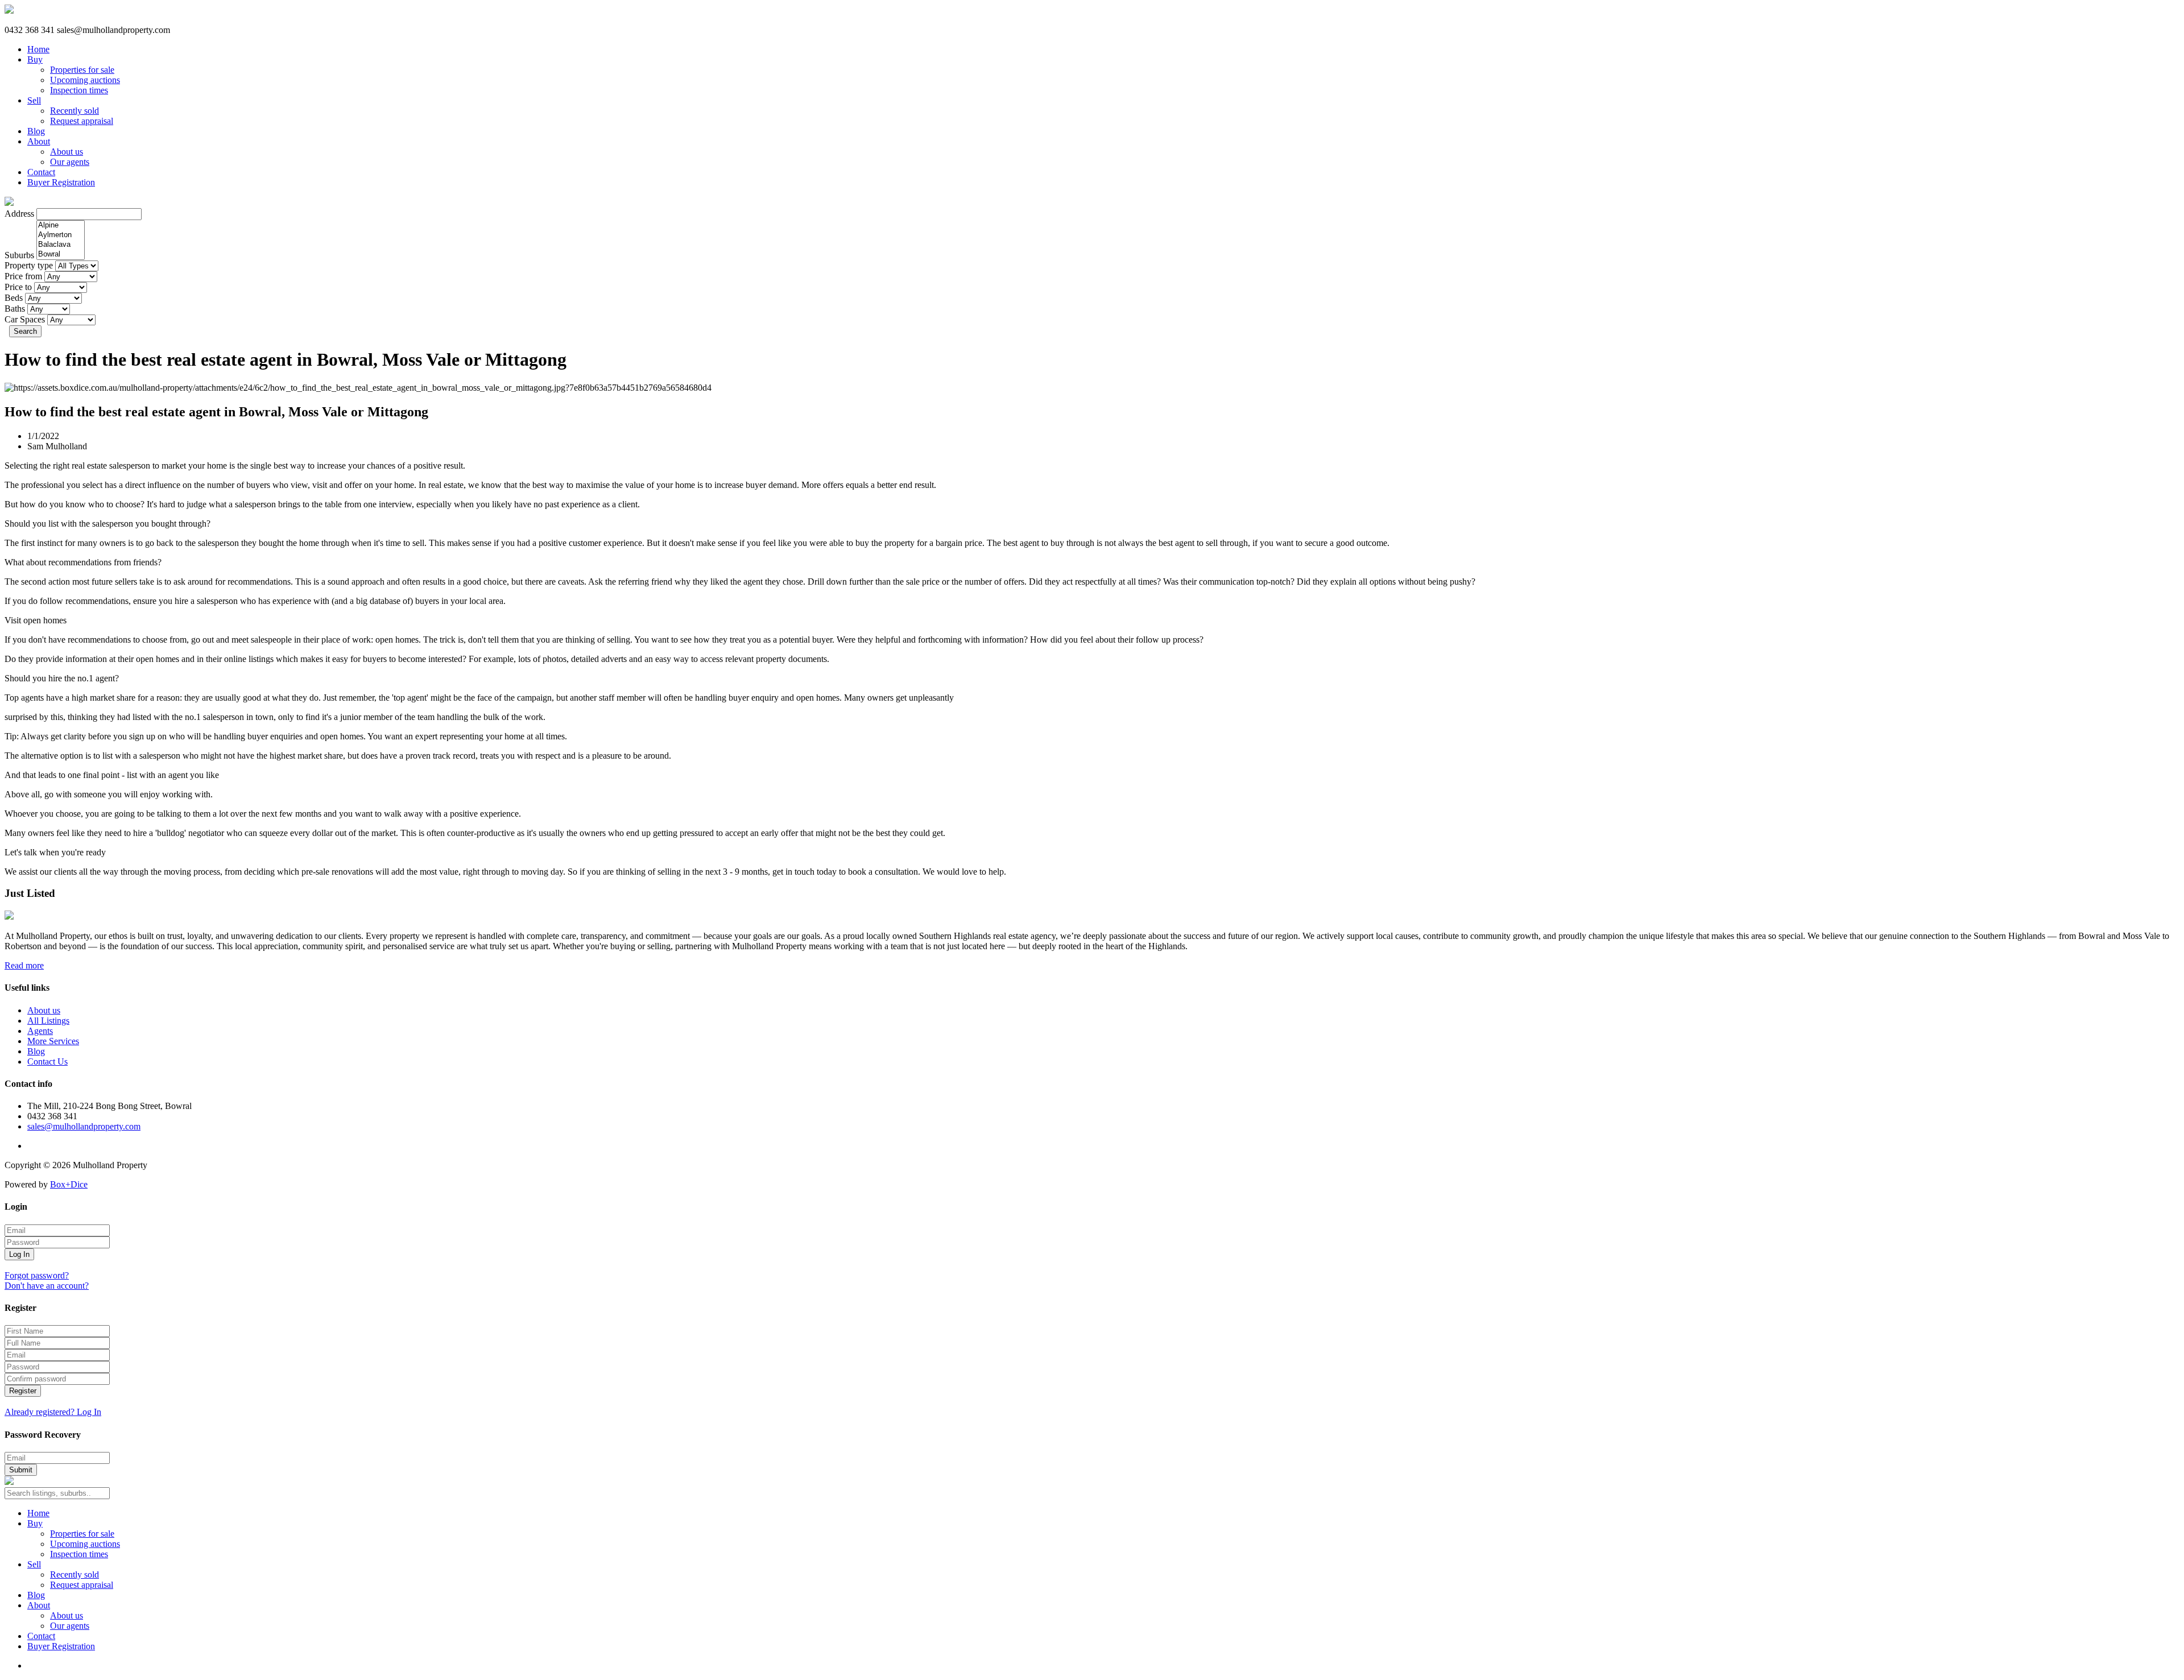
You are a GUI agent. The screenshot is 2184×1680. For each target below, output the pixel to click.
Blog (36, 131)
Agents (40, 1031)
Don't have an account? (47, 1286)
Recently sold (75, 111)
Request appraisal (82, 121)
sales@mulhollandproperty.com (84, 1126)
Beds (14, 298)
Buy (35, 59)
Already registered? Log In (53, 1412)
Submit (21, 1470)
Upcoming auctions (85, 80)
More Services (53, 1041)
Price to (18, 287)
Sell (34, 100)
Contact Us (47, 1062)
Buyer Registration (61, 182)
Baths (15, 309)
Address (19, 214)
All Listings (48, 1021)
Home (38, 49)
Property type (29, 265)
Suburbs (19, 255)
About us (67, 152)
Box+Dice (69, 1184)
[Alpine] (61, 225)
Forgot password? (37, 1275)
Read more (24, 965)
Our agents (70, 162)
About (39, 141)
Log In (19, 1254)
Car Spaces (25, 319)
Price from (23, 276)
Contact (41, 172)
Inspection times (79, 90)
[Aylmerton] (61, 235)
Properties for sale (82, 70)
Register (23, 1391)
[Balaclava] (61, 245)
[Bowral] (61, 255)
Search (25, 331)
